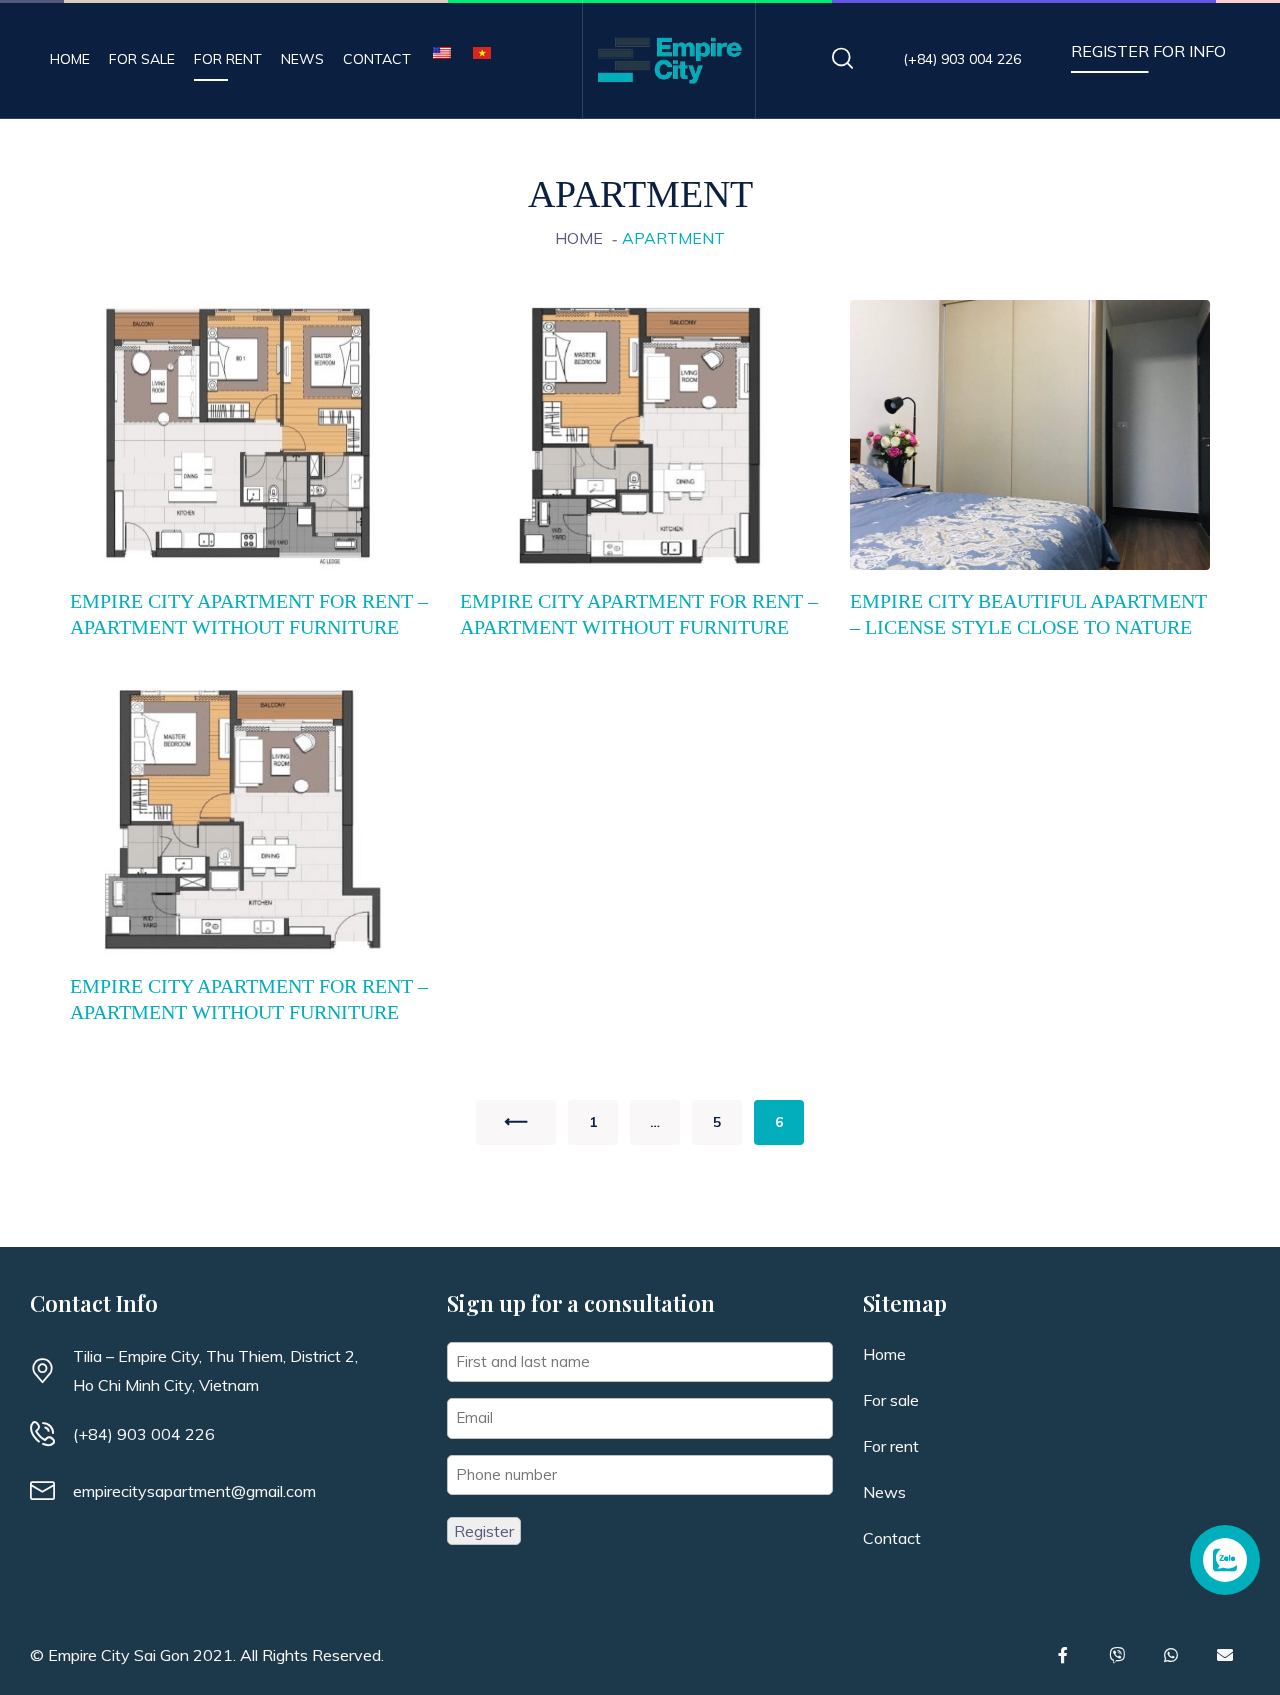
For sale (142, 59)
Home (70, 59)
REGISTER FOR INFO (1148, 51)
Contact (377, 59)
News (302, 59)
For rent (228, 59)
